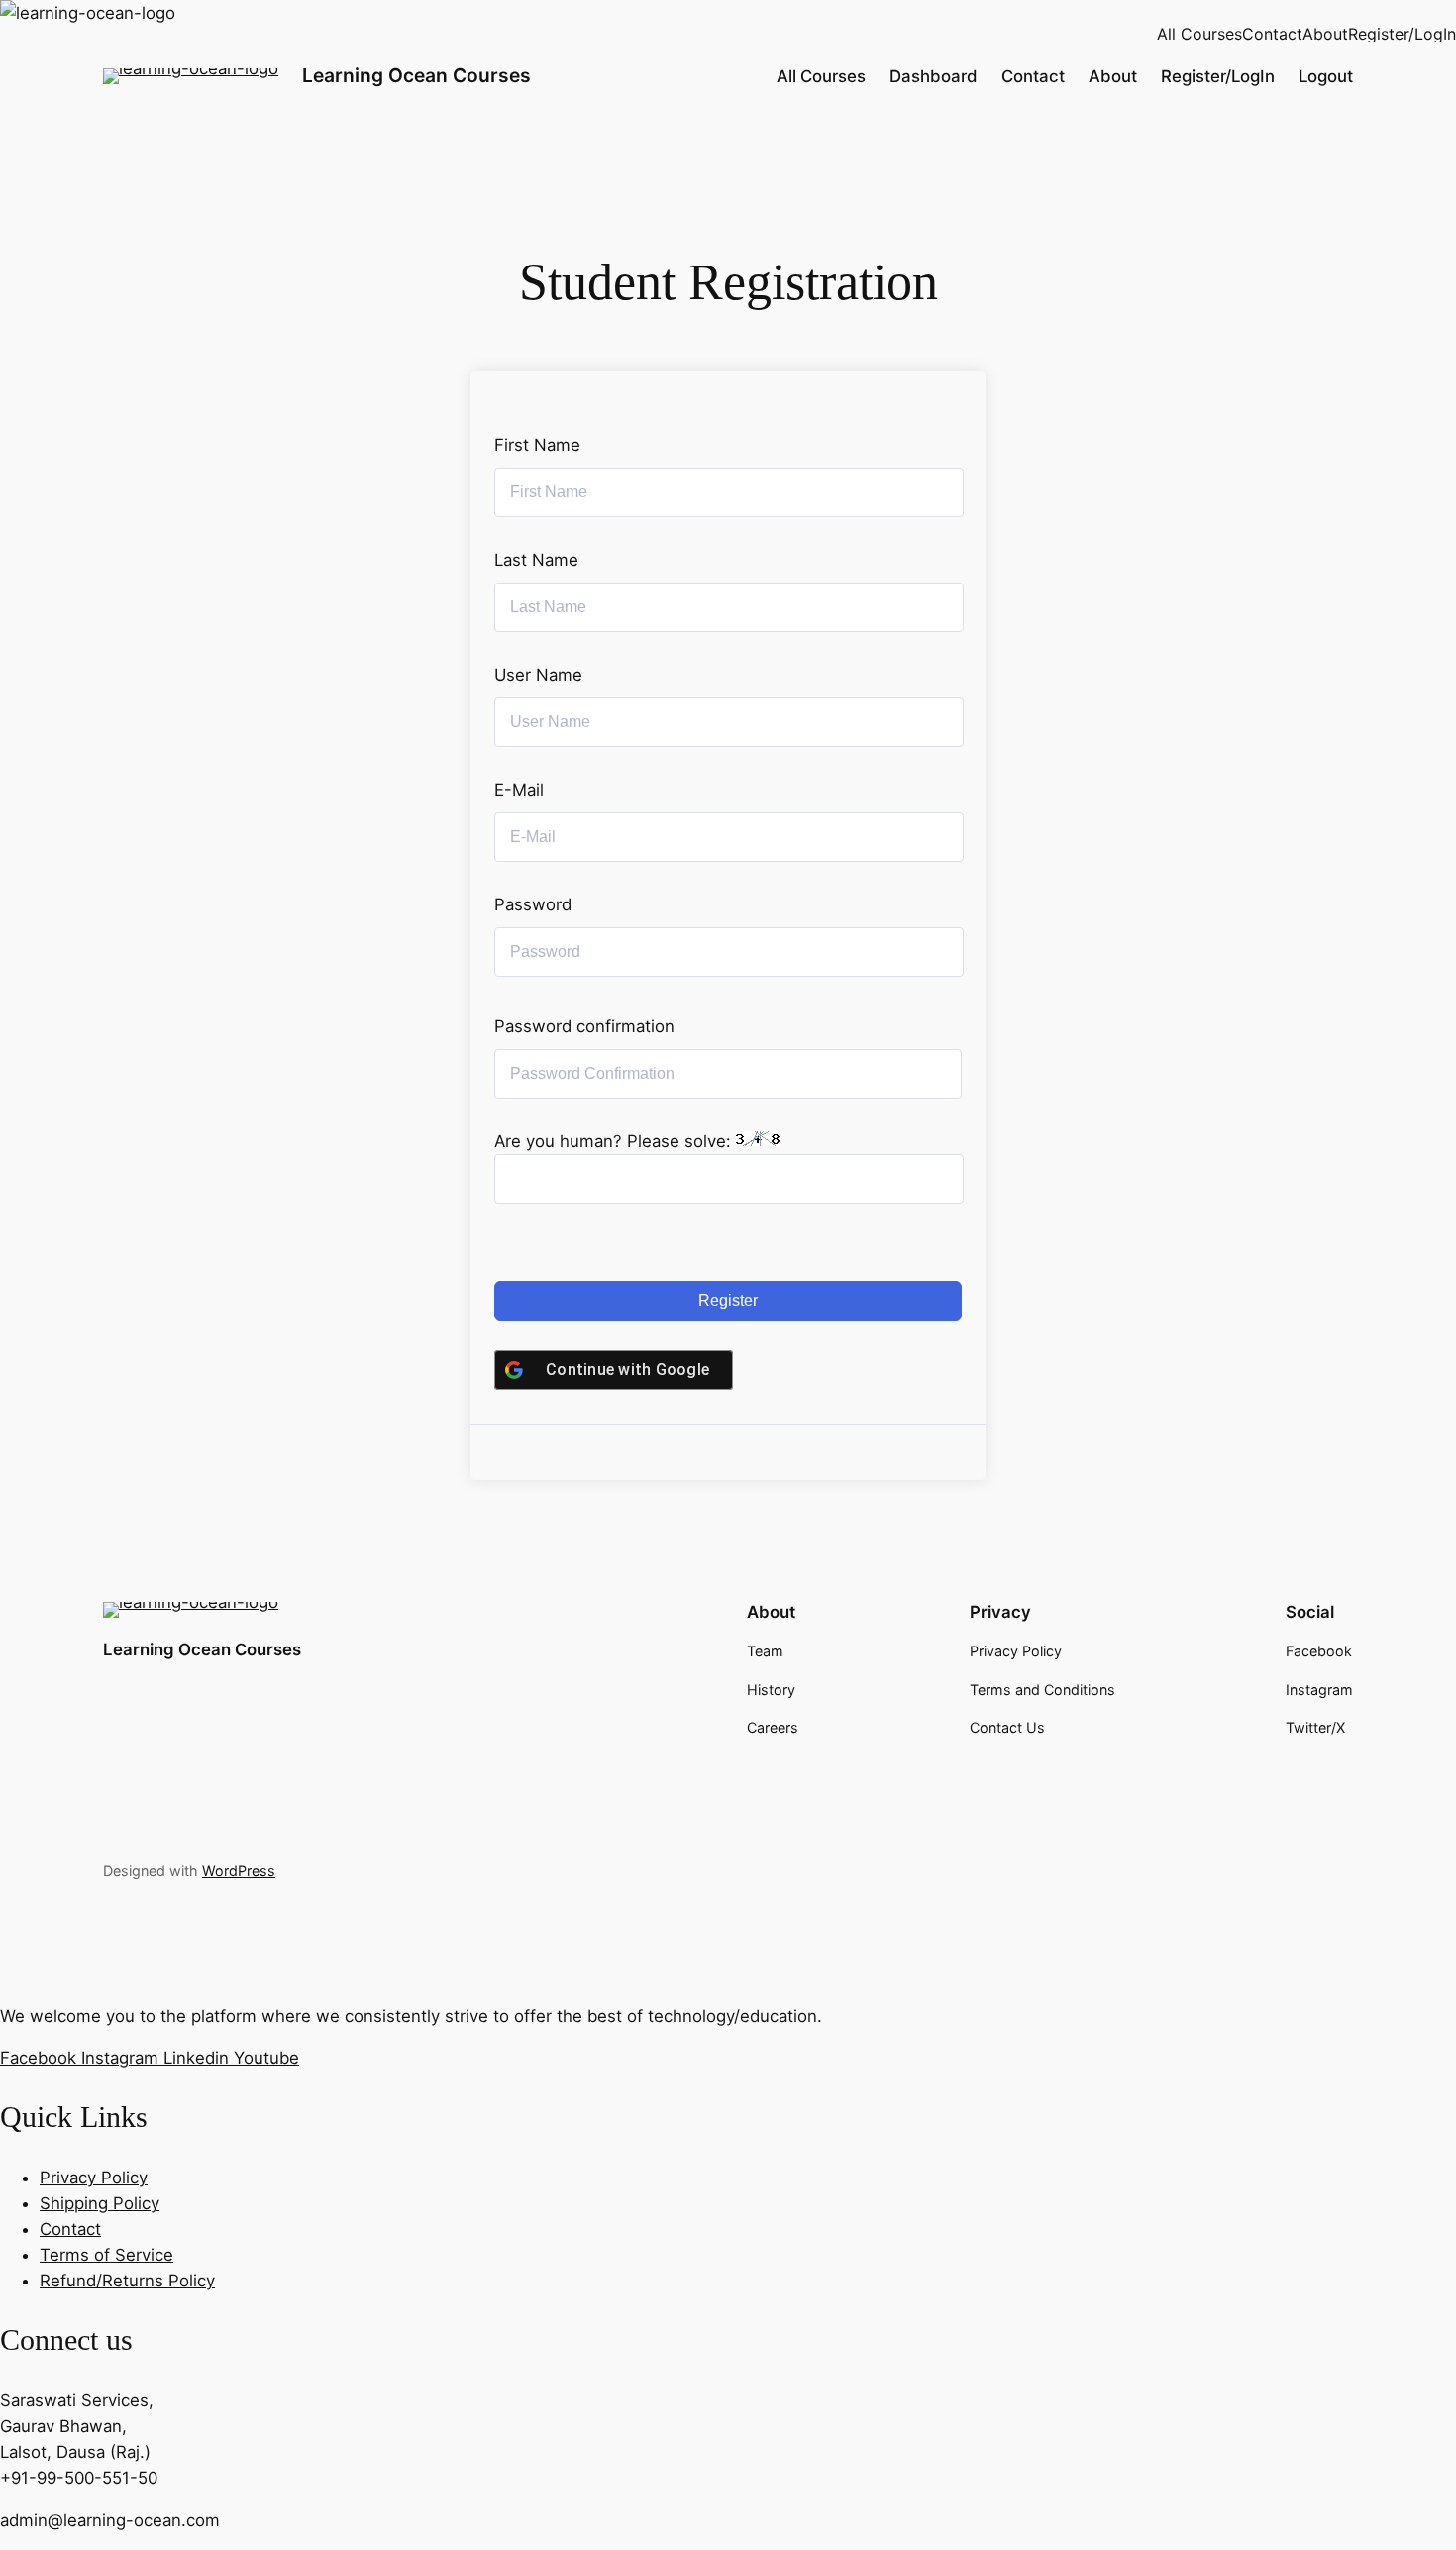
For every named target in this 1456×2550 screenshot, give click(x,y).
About (1325, 34)
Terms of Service (106, 2255)
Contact (1272, 34)
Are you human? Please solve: (615, 1141)
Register (728, 1300)
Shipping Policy (100, 2203)
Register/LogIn (1402, 34)
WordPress (239, 1871)
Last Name (536, 560)
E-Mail (519, 790)
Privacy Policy (94, 2178)
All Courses (1199, 34)
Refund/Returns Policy (127, 2281)
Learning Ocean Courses (416, 75)
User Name (538, 675)
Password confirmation (584, 1026)
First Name (537, 445)
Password (533, 904)
